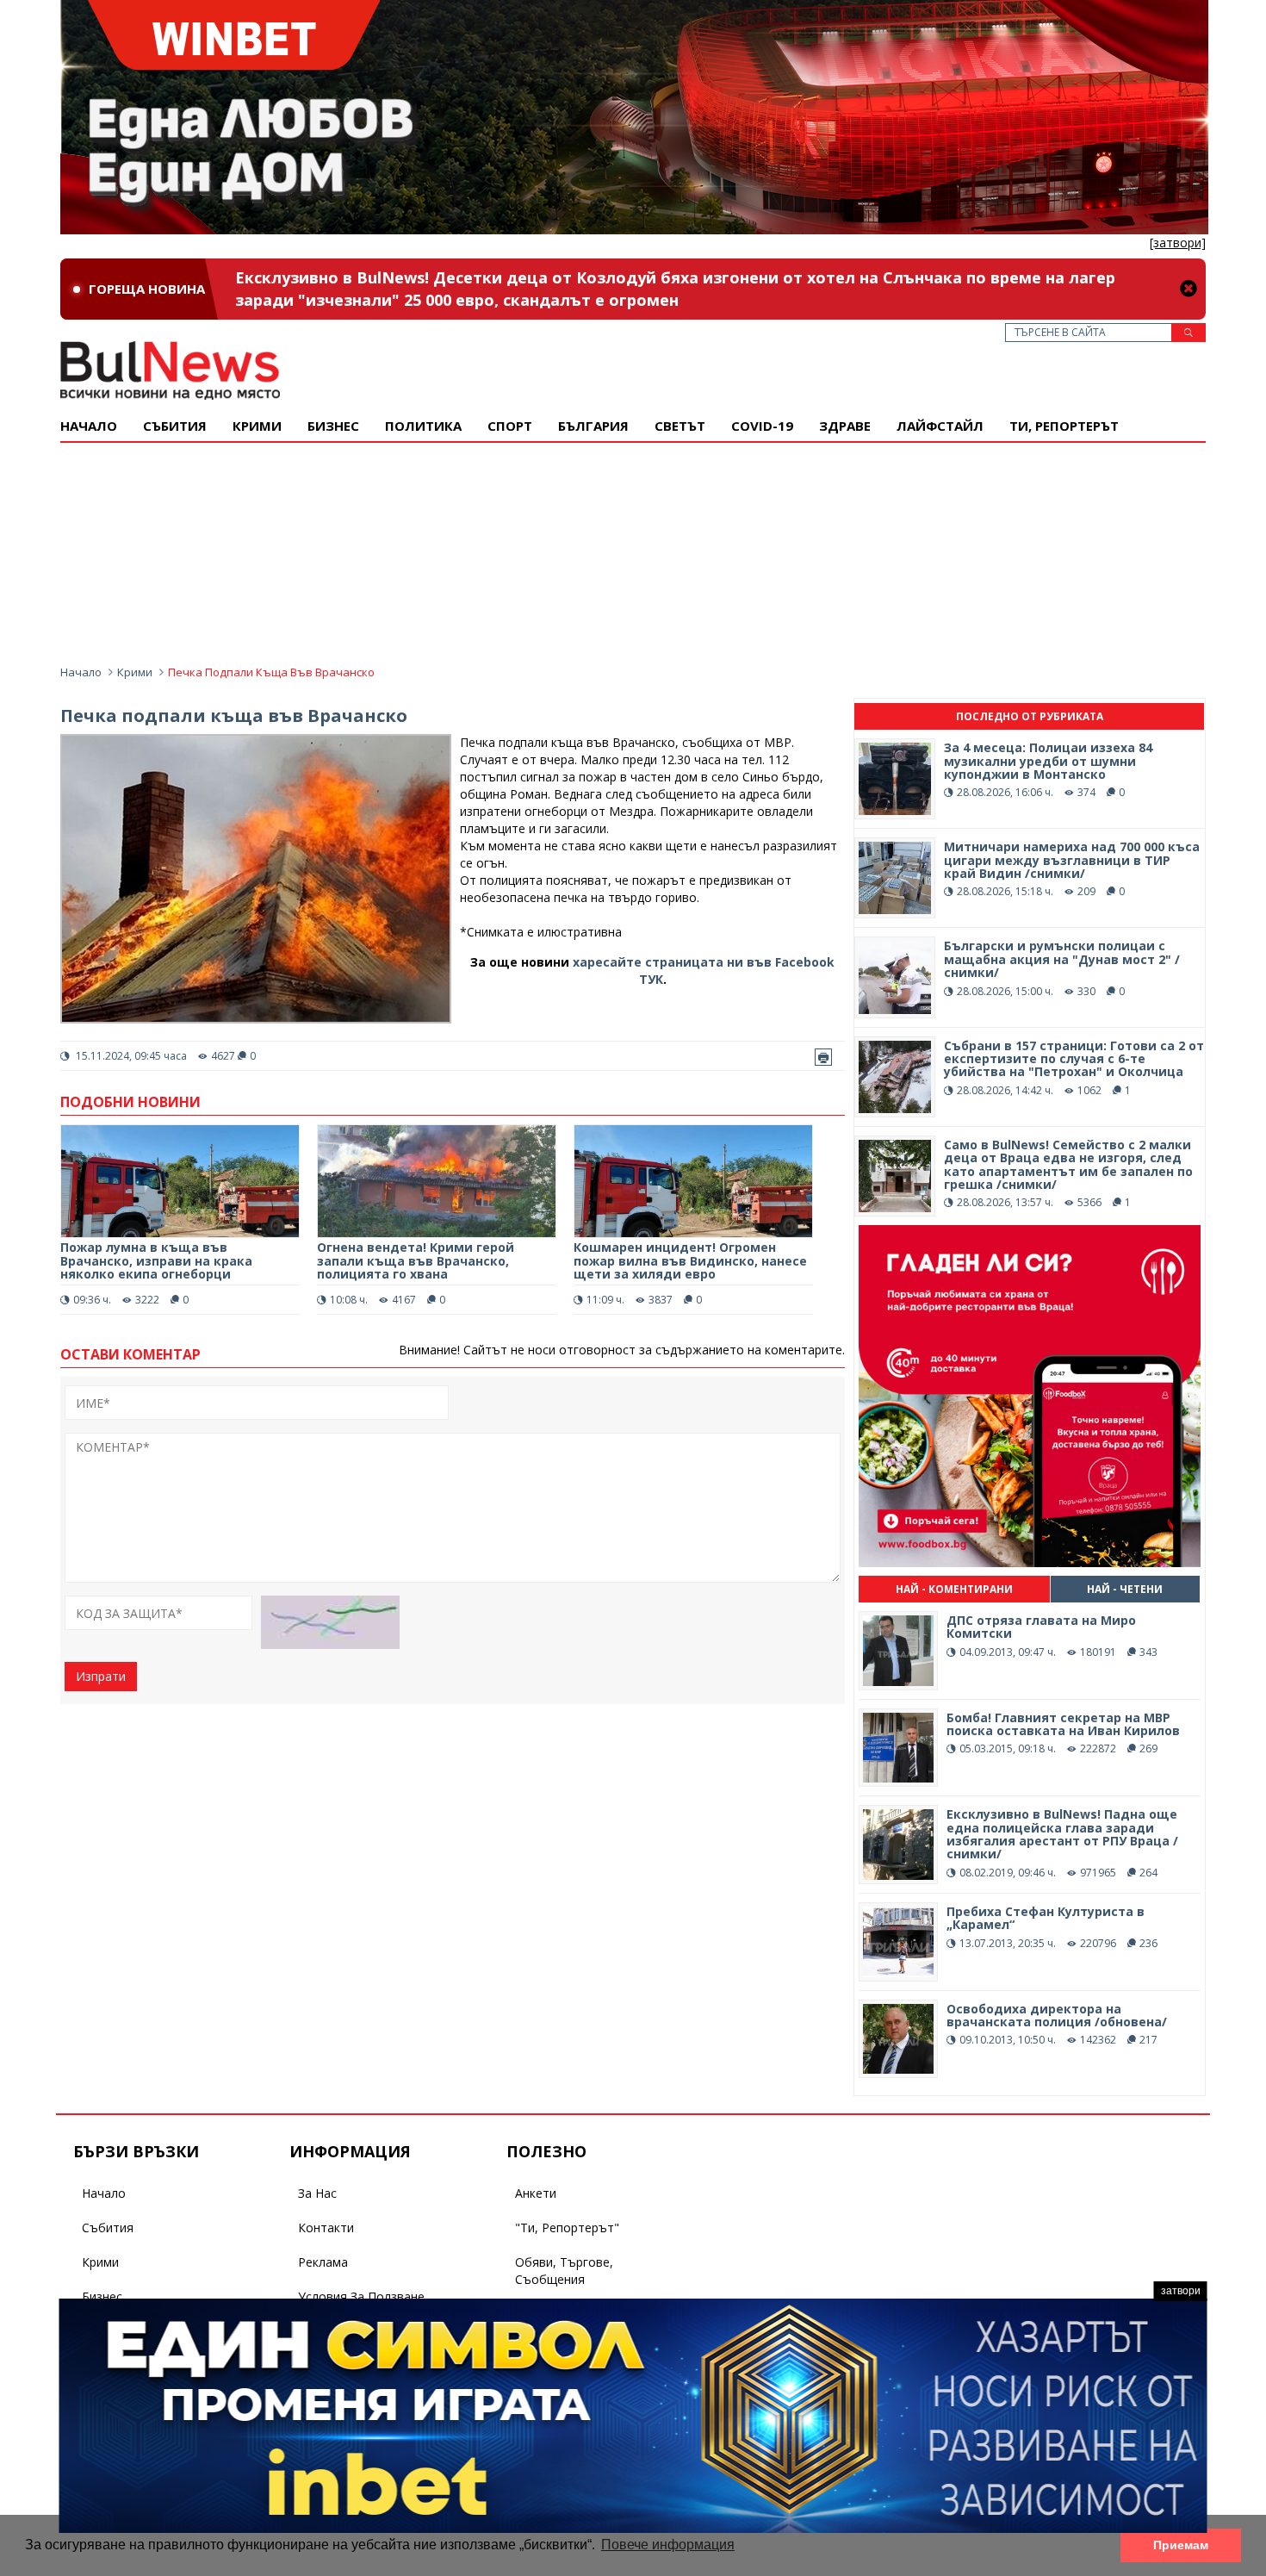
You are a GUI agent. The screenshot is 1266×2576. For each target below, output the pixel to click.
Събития (108, 2228)
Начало (89, 426)
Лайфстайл (940, 426)
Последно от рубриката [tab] (1030, 716)
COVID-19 (762, 426)
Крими (135, 672)
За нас (317, 2193)
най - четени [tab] (1125, 1589)
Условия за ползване (361, 2296)
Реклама (323, 2262)
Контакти (326, 2228)
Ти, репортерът (1064, 426)
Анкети (536, 2193)
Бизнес (333, 426)
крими (257, 426)
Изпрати (101, 1676)
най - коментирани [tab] (954, 1589)
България (593, 426)
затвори (1181, 2291)
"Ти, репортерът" (567, 2228)
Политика (423, 426)
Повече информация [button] (668, 2545)
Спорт (510, 426)
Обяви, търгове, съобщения (564, 2271)
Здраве (845, 426)
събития (175, 426)
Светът (680, 426)
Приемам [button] (1181, 2545)
